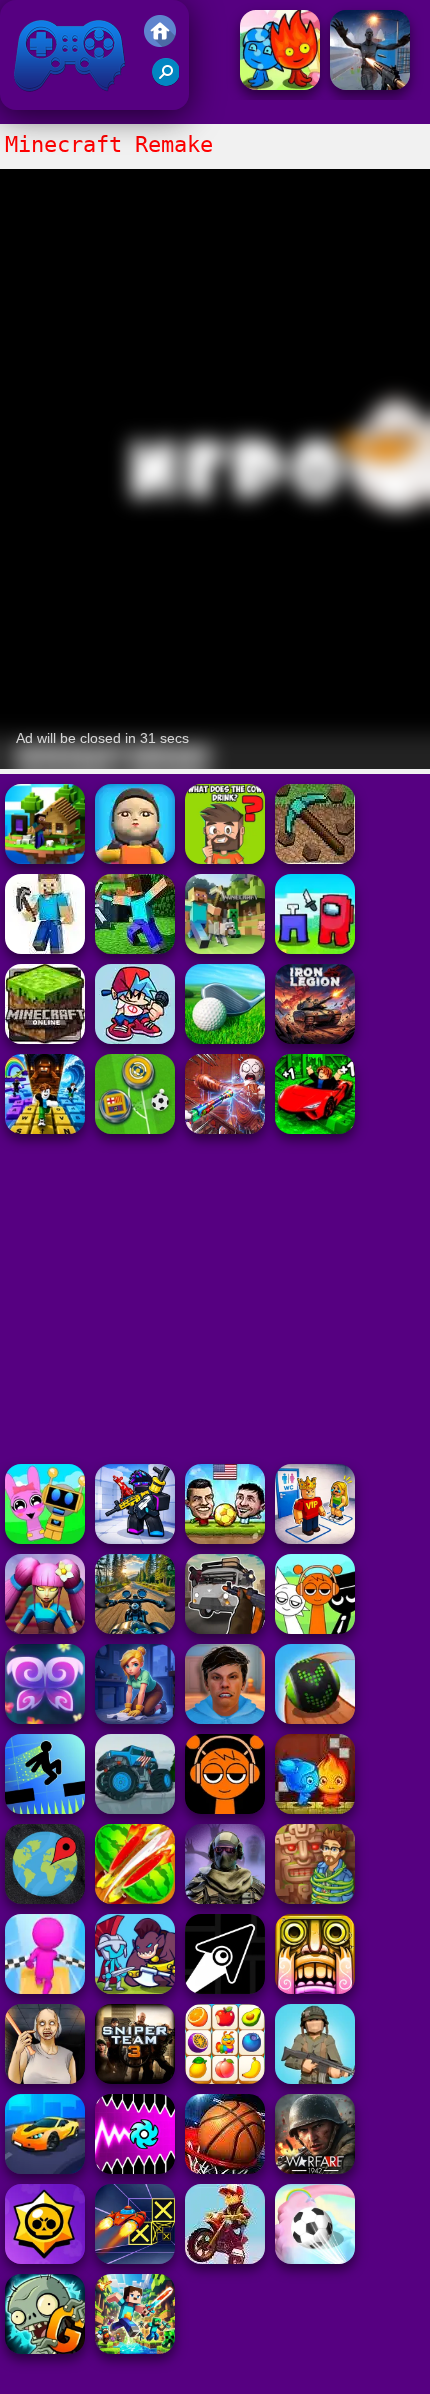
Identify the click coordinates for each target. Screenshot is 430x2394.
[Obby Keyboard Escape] (45, 1128)
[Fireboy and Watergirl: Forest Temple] (280, 84)
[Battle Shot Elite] (315, 2078)
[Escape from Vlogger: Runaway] (225, 1718)
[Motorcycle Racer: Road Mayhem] (135, 1628)
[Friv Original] (160, 41)
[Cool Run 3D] (45, 1988)
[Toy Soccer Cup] (135, 1128)
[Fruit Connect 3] (225, 2078)
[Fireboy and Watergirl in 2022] (315, 1808)
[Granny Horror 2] (45, 2078)
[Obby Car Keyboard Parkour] (315, 1128)
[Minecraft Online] (45, 948)
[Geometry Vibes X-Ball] (135, 2168)
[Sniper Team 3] (135, 2078)
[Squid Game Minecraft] (135, 858)
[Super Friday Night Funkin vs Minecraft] (135, 1038)
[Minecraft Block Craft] (135, 948)
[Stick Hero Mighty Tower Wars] (135, 1988)
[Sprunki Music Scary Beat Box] (315, 1628)
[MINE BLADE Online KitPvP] (135, 2348)
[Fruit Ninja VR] (135, 1898)
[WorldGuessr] (45, 1898)
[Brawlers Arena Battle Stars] (45, 2258)
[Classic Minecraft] (315, 858)
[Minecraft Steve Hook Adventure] (45, 858)
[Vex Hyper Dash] (45, 1808)
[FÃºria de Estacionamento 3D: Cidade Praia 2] (45, 2168)
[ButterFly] (45, 1718)
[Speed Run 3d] (135, 2258)
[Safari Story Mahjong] (370, 84)
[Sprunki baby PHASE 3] (225, 1808)
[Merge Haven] (135, 1718)
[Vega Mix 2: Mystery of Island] (315, 1898)
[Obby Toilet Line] (315, 1538)
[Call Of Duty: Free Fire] (225, 1898)
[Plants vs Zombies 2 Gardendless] (45, 2348)
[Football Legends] (225, 1538)
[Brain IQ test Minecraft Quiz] (225, 858)
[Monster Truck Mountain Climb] (135, 1808)
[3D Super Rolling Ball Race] (315, 2258)
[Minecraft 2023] (45, 1038)
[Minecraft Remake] (225, 948)
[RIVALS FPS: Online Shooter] (135, 1538)
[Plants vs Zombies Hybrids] (225, 1628)
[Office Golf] (225, 1038)
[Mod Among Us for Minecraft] (315, 948)
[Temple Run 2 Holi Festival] (315, 1988)
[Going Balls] (315, 1718)
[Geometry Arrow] (225, 1988)
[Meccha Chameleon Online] (225, 1128)
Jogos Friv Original (43, 99)
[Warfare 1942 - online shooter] (315, 2168)
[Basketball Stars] (225, 2168)
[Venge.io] (45, 1628)
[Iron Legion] (315, 1038)
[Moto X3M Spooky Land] (225, 2258)
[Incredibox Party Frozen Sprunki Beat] (45, 1538)
